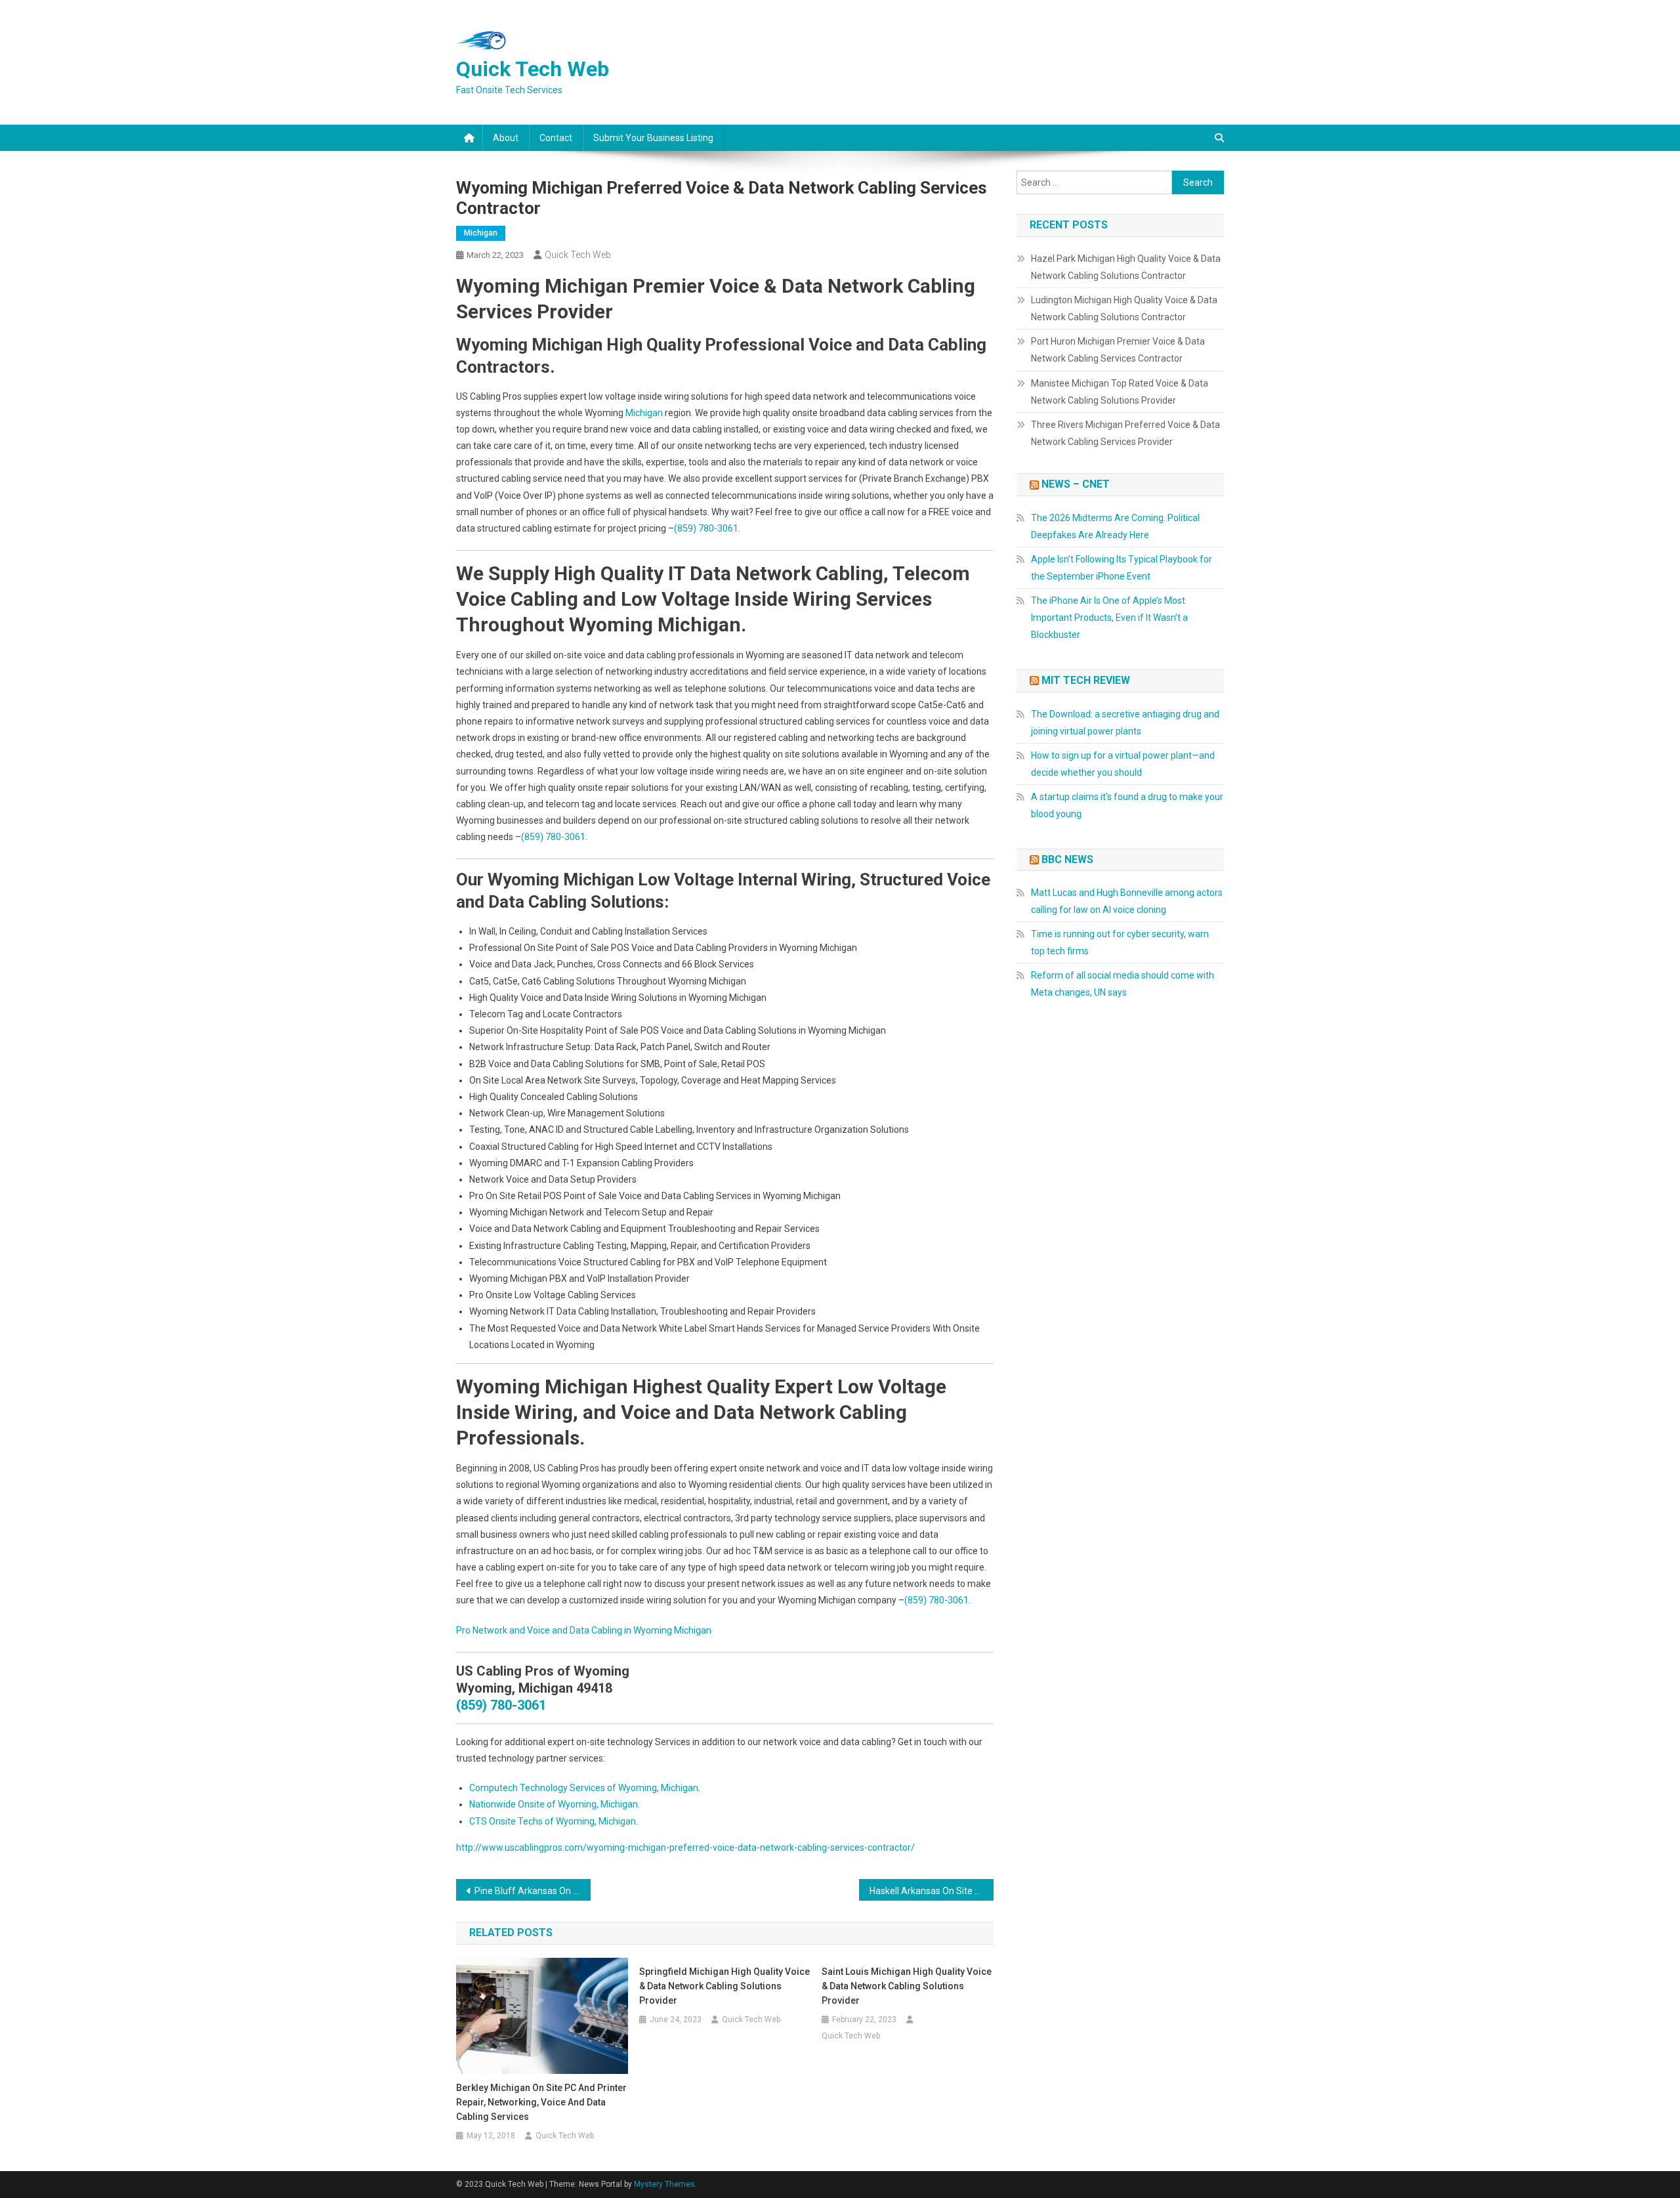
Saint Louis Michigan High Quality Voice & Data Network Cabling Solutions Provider (907, 1986)
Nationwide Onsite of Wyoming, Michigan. (555, 1804)
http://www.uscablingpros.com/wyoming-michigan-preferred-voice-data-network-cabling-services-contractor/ (685, 1848)
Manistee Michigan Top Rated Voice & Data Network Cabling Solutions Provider (1120, 392)
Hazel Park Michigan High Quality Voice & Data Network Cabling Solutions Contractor (1126, 267)
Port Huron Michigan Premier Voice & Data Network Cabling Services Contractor (1118, 350)
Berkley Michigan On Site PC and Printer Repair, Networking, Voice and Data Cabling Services (541, 2102)
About (506, 138)
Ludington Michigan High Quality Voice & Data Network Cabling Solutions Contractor (1124, 308)
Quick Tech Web (533, 69)
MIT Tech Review (1086, 680)
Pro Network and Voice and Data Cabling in (545, 1630)
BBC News (1067, 859)
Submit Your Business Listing (653, 138)
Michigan (481, 233)
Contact (556, 138)
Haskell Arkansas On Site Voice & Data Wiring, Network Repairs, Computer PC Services (932, 1891)
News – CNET (1076, 484)
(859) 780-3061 (706, 528)
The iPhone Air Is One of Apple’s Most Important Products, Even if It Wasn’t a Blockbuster (1109, 618)
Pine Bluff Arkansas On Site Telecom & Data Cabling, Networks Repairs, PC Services (533, 1891)
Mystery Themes (664, 2184)
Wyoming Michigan (672, 1630)
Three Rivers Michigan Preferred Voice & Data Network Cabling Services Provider (1125, 433)
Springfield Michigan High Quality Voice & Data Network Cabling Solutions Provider (724, 1986)
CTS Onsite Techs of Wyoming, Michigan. (554, 1821)
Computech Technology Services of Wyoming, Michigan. (585, 1788)
